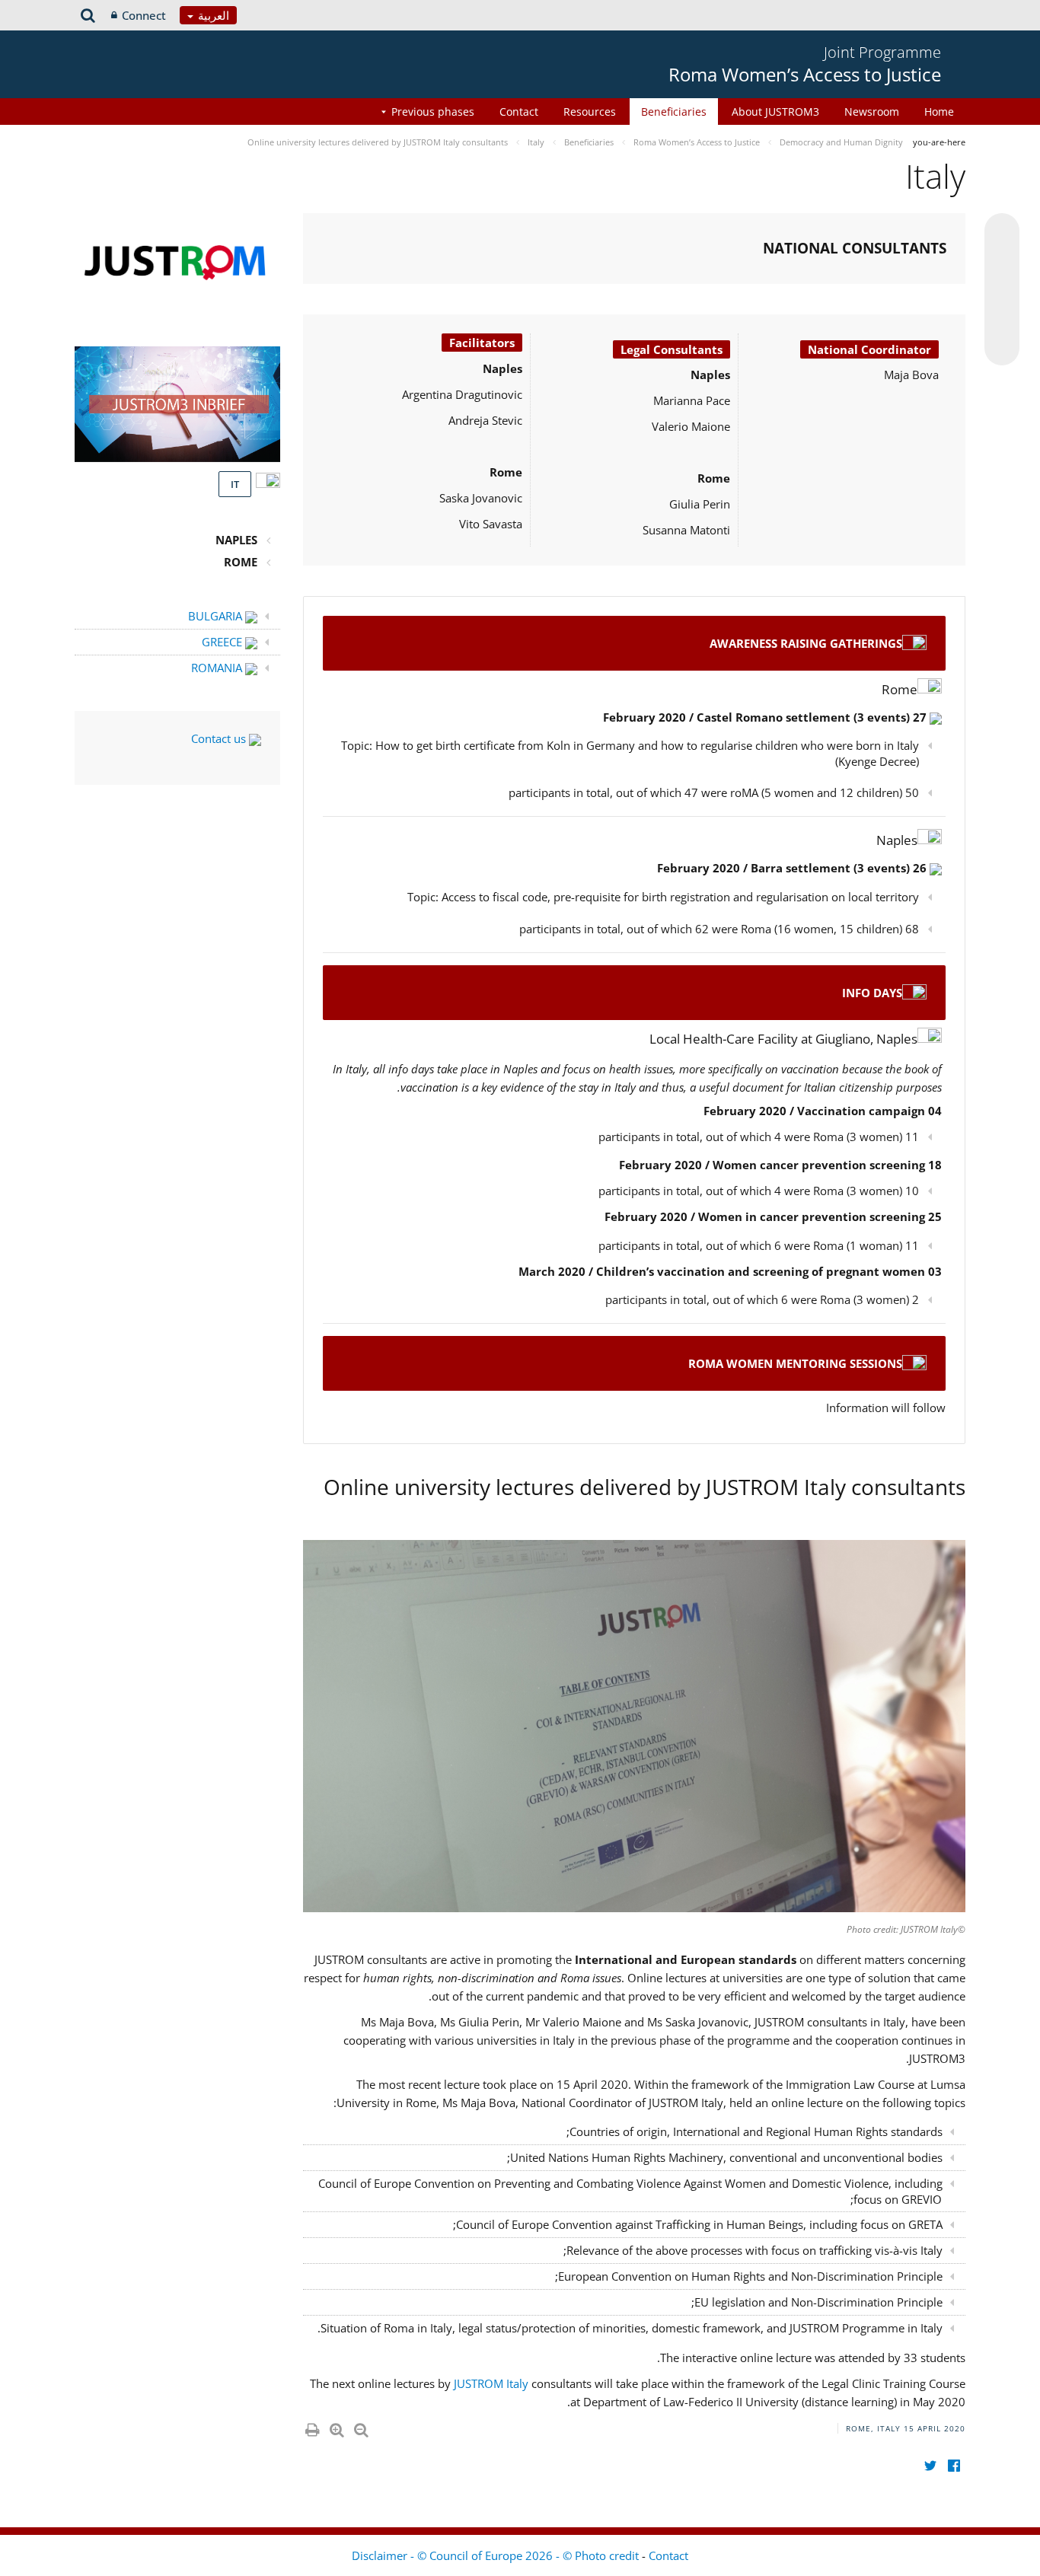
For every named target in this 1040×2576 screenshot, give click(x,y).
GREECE (223, 642)
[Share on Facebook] (1002, 290)
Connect (144, 15)
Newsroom (872, 112)
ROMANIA (218, 668)
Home (939, 112)
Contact (519, 112)
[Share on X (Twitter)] (1002, 261)
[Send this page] (1002, 348)
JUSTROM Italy (493, 2383)
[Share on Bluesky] (1002, 232)
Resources (590, 112)
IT (235, 484)
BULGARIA (217, 616)
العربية (212, 15)
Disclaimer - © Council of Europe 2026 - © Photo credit (497, 2555)
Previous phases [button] (433, 112)
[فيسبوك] (954, 2466)
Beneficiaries (674, 112)
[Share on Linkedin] (1002, 319)
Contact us (220, 738)
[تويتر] (930, 2466)
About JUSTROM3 (775, 112)
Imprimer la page (311, 2427)
